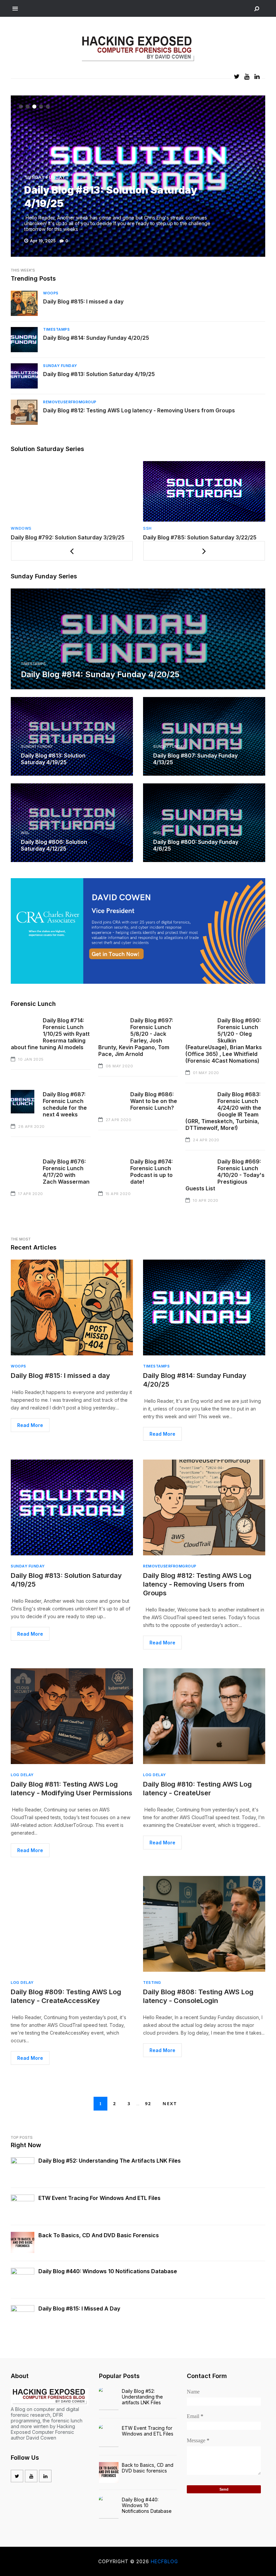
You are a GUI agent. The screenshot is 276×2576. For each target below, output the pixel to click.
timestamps (56, 329)
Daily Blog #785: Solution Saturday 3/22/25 (67, 537)
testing (152, 1982)
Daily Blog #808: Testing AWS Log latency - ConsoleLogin (198, 1996)
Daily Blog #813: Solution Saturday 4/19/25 (99, 374)
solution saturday (165, 528)
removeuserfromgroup (70, 402)
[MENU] (15, 9)
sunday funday (45, 177)
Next (170, 2103)
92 (148, 2103)
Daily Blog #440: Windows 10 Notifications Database (108, 2271)
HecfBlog (164, 2561)
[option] (138, 176)
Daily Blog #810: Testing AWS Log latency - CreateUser (197, 1789)
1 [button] (21, 107)
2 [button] (28, 107)
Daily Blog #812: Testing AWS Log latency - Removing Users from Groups (139, 410)
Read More (30, 1425)
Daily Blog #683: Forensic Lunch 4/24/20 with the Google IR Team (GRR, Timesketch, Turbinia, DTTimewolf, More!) (223, 1111)
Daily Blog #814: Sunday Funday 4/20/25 (96, 338)
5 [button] (48, 107)
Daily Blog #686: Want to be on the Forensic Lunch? (154, 1101)
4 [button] (41, 107)
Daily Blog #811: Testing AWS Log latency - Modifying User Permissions (72, 1789)
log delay (22, 1775)
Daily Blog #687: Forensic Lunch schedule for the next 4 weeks (65, 1104)
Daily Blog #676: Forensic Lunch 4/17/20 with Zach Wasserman (66, 1172)
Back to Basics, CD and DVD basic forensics (99, 2235)
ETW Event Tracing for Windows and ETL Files (99, 2198)
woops (51, 293)
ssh (15, 528)
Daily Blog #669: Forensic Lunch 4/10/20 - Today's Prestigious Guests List (225, 1175)
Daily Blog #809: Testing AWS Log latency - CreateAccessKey (66, 1996)
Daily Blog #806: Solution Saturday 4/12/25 (54, 845)
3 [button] (34, 107)
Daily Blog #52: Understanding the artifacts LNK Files (110, 2161)
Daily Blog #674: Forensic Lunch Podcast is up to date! (151, 1172)
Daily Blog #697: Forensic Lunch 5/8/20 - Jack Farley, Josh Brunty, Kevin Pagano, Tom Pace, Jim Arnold (136, 1037)
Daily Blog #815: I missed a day (83, 301)
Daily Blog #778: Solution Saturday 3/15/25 (199, 537)
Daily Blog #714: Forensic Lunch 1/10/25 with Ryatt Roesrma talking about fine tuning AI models (50, 1034)
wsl (25, 833)
